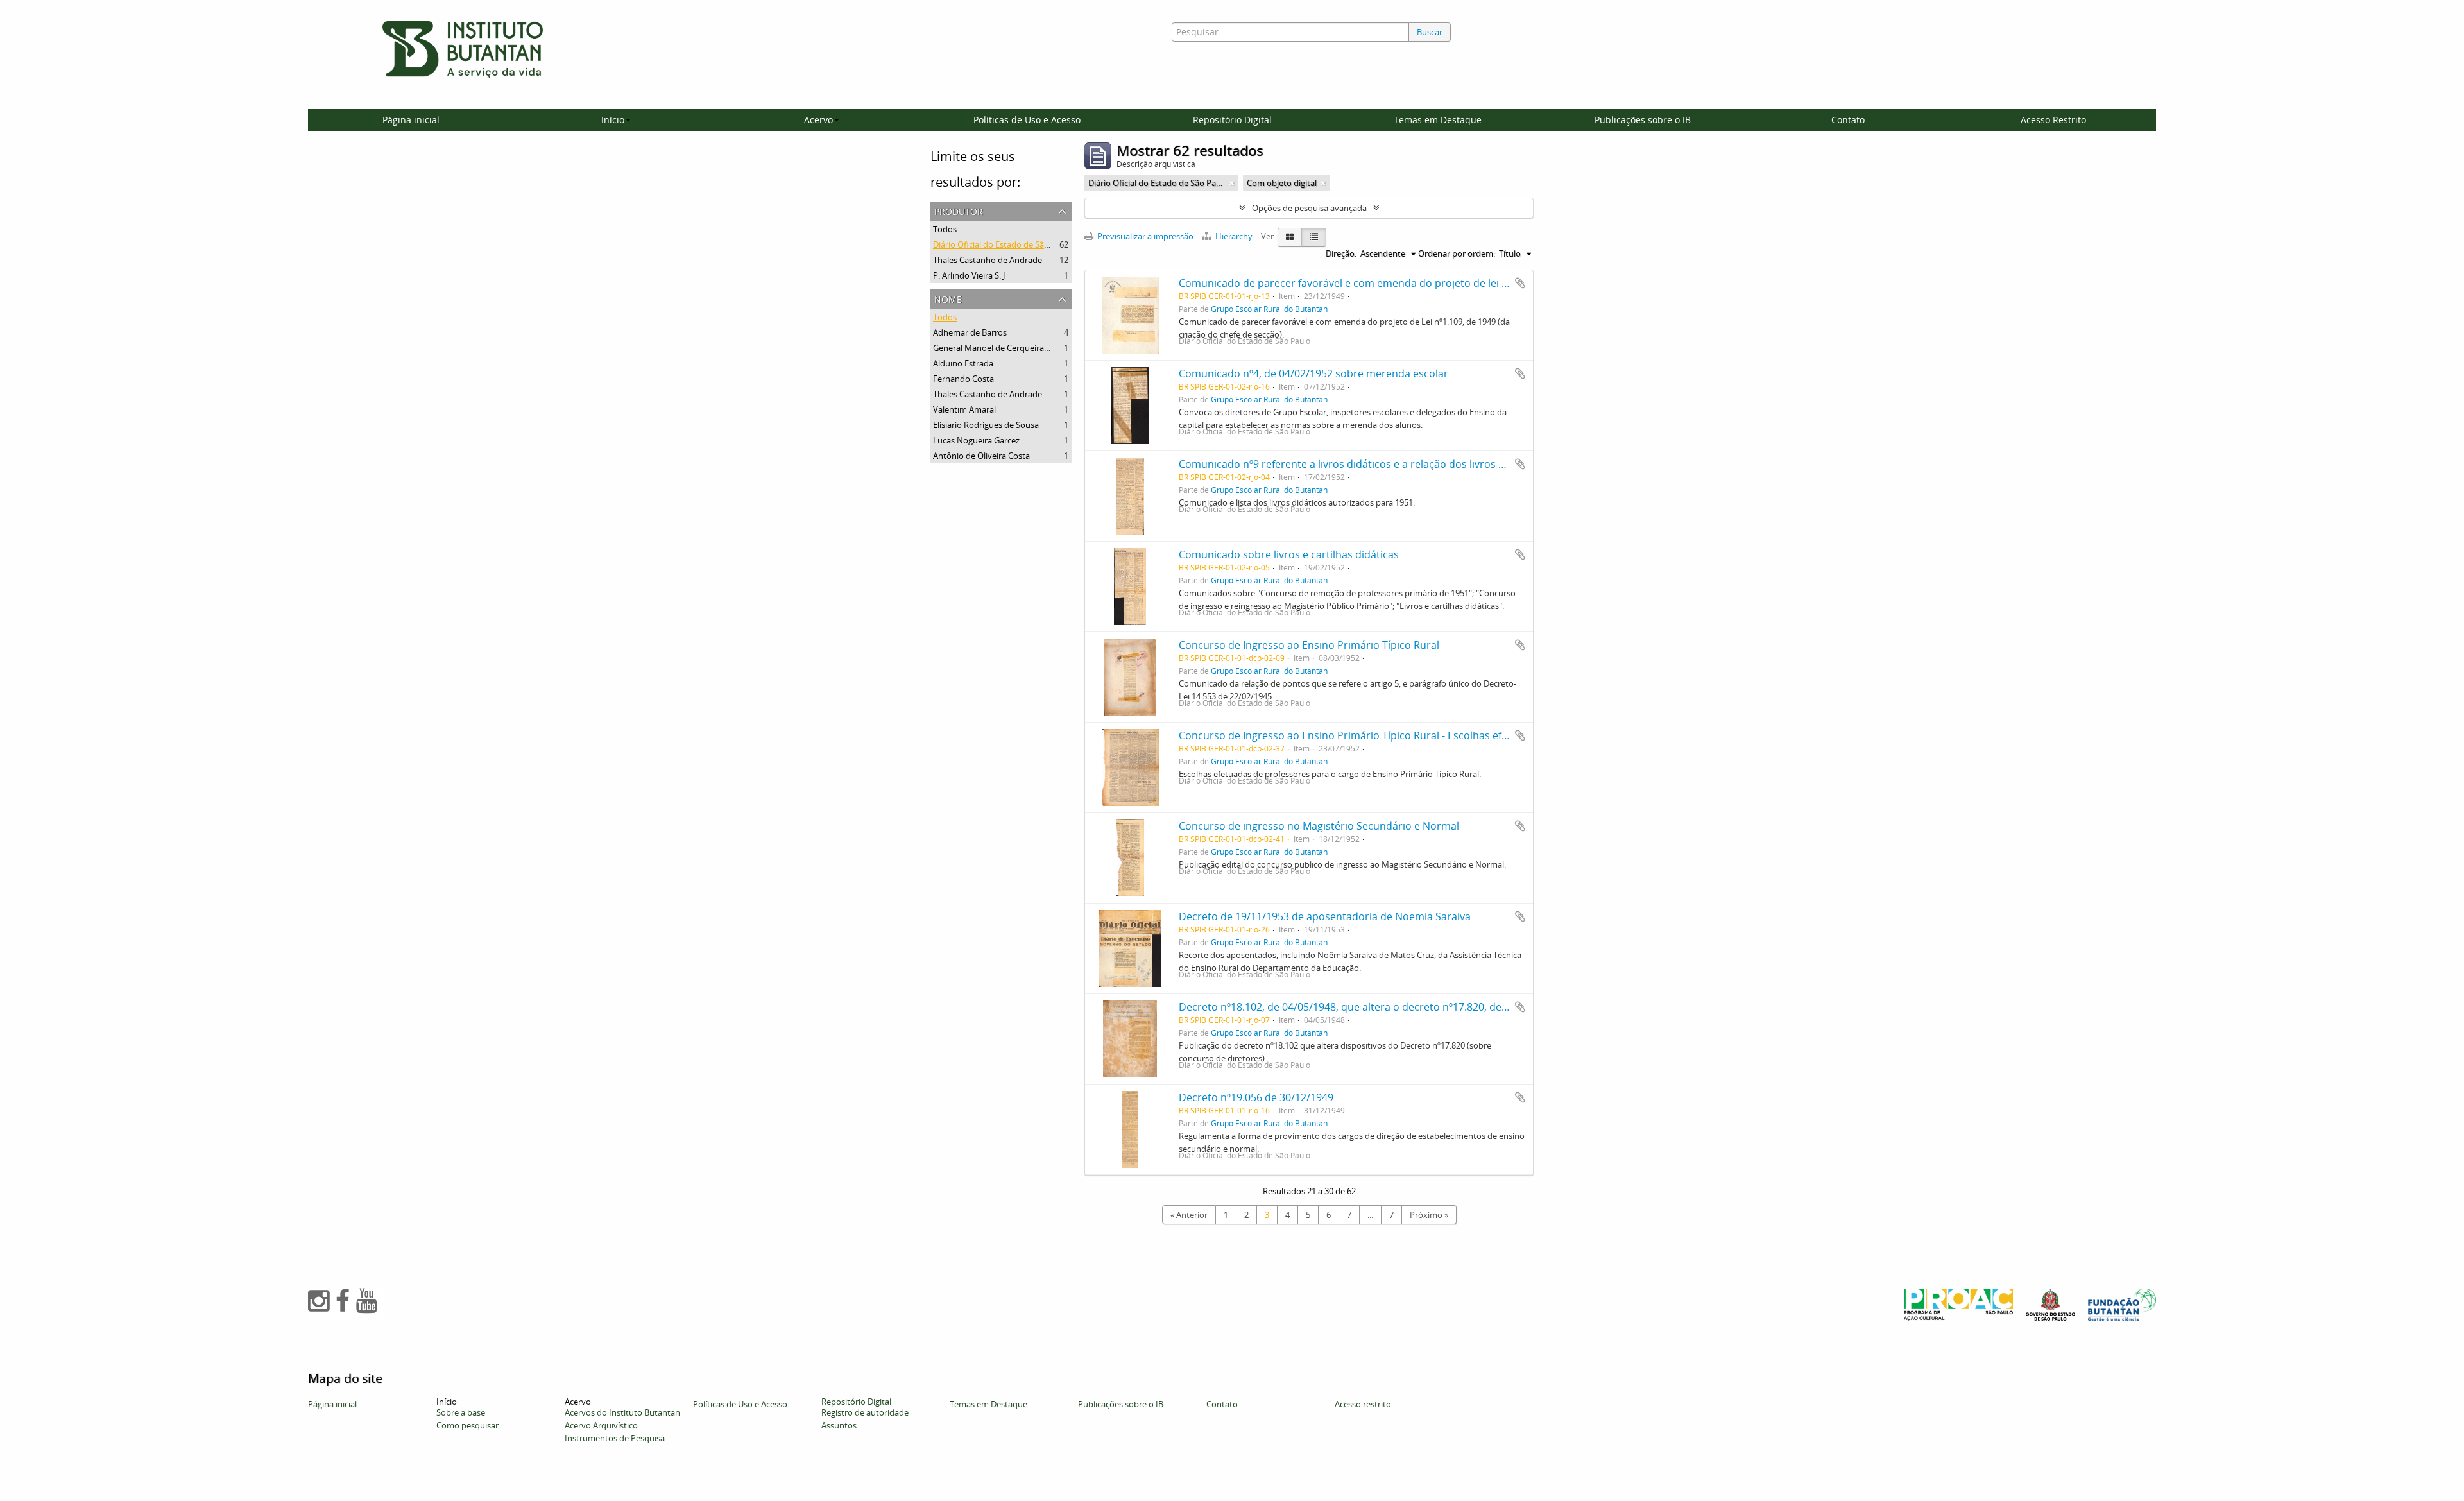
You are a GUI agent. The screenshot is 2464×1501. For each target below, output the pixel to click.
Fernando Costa (963, 379)
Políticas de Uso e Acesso (1027, 120)
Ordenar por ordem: (1457, 253)
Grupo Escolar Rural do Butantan (1269, 309)
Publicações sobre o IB (1643, 120)
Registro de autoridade (865, 1412)
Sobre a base (461, 1412)
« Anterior (1189, 1215)
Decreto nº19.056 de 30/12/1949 (1256, 1097)
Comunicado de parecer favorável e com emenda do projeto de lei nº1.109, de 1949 (1380, 283)
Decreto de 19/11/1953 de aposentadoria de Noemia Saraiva (1325, 916)
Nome (948, 298)
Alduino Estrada (963, 363)
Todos (945, 229)
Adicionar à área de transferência (1520, 283)
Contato (1848, 120)
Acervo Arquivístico (601, 1425)
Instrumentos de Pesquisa (615, 1438)
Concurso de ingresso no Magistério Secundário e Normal (1319, 826)
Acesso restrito (1363, 1404)
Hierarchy (1234, 236)
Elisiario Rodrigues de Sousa (986, 425)
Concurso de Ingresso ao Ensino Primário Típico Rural (1309, 645)
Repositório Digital (1232, 120)
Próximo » (1429, 1215)
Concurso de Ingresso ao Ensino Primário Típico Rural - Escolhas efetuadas (1360, 735)
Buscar (1430, 32)
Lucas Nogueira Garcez (976, 440)
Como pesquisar (467, 1425)
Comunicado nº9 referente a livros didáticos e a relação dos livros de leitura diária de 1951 (1397, 464)
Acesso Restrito (2053, 120)
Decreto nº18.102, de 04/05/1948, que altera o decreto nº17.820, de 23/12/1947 (1368, 1007)
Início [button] (613, 120)
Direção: (1341, 253)
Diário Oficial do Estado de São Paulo (1003, 244)
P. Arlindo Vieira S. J (969, 275)
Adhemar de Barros (970, 332)
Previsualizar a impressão (1144, 236)
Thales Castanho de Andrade (988, 260)
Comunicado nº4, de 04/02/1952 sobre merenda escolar (1313, 373)
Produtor (959, 210)
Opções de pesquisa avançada (1309, 208)
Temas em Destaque (1438, 120)
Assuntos (839, 1425)
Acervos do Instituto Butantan (622, 1412)
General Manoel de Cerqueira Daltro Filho (1012, 348)
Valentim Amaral (964, 409)
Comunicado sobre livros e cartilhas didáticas (1289, 554)
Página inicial (411, 120)
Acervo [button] (818, 120)
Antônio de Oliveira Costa (981, 456)
